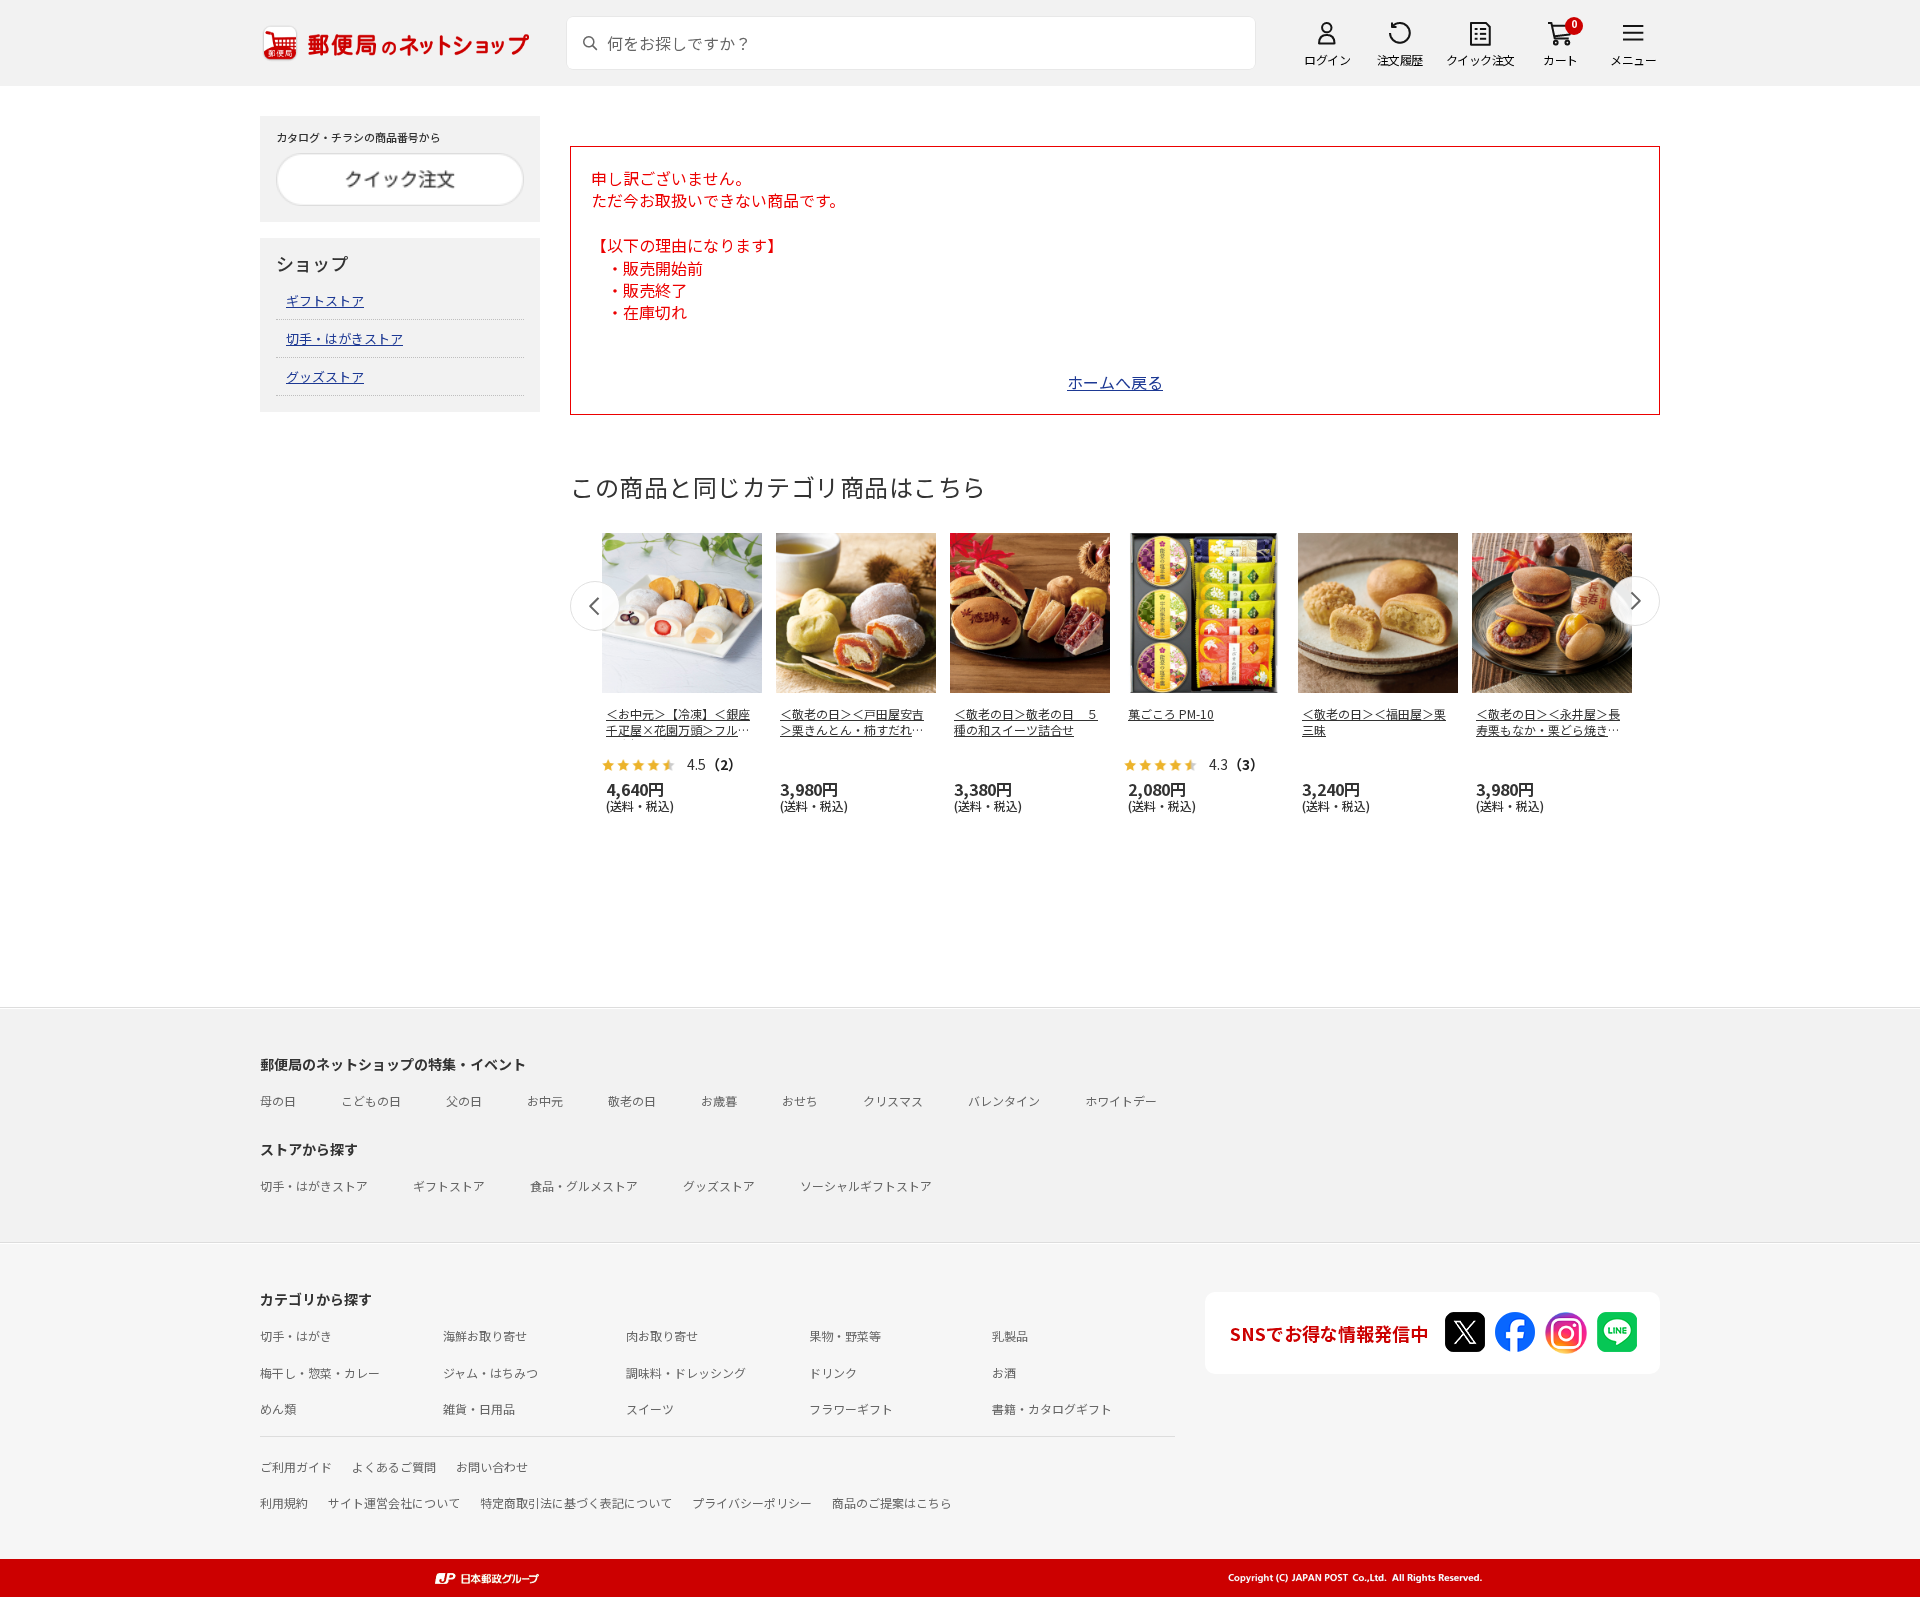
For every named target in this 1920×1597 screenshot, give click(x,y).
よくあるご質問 (394, 1466)
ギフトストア (325, 300)
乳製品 (1010, 1335)
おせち (800, 1100)
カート (1560, 59)
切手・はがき (296, 1335)
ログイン (1327, 59)
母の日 (278, 1100)
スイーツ (650, 1408)
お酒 (1004, 1372)
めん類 (278, 1408)
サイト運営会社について (394, 1502)
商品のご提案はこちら (892, 1502)
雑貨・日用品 (479, 1408)
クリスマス (893, 1100)
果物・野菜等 (845, 1335)
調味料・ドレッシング (686, 1372)
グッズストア (325, 376)
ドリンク (833, 1372)
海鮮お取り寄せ (485, 1335)
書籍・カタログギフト (1052, 1408)
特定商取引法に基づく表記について (576, 1502)
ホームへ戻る (1115, 382)
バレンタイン (1004, 1100)
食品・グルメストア (584, 1185)
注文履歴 (1400, 59)
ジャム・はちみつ (490, 1372)
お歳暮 (719, 1100)
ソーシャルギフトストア (866, 1185)
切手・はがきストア (344, 338)
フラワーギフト (851, 1408)
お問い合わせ (492, 1466)
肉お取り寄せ (662, 1335)
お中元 (545, 1100)
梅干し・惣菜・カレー (320, 1372)
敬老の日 (632, 1100)
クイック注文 (1480, 59)
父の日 (464, 1100)
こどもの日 (371, 1100)
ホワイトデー (1121, 1100)
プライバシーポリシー (752, 1502)
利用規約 (284, 1502)
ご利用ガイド (296, 1466)
